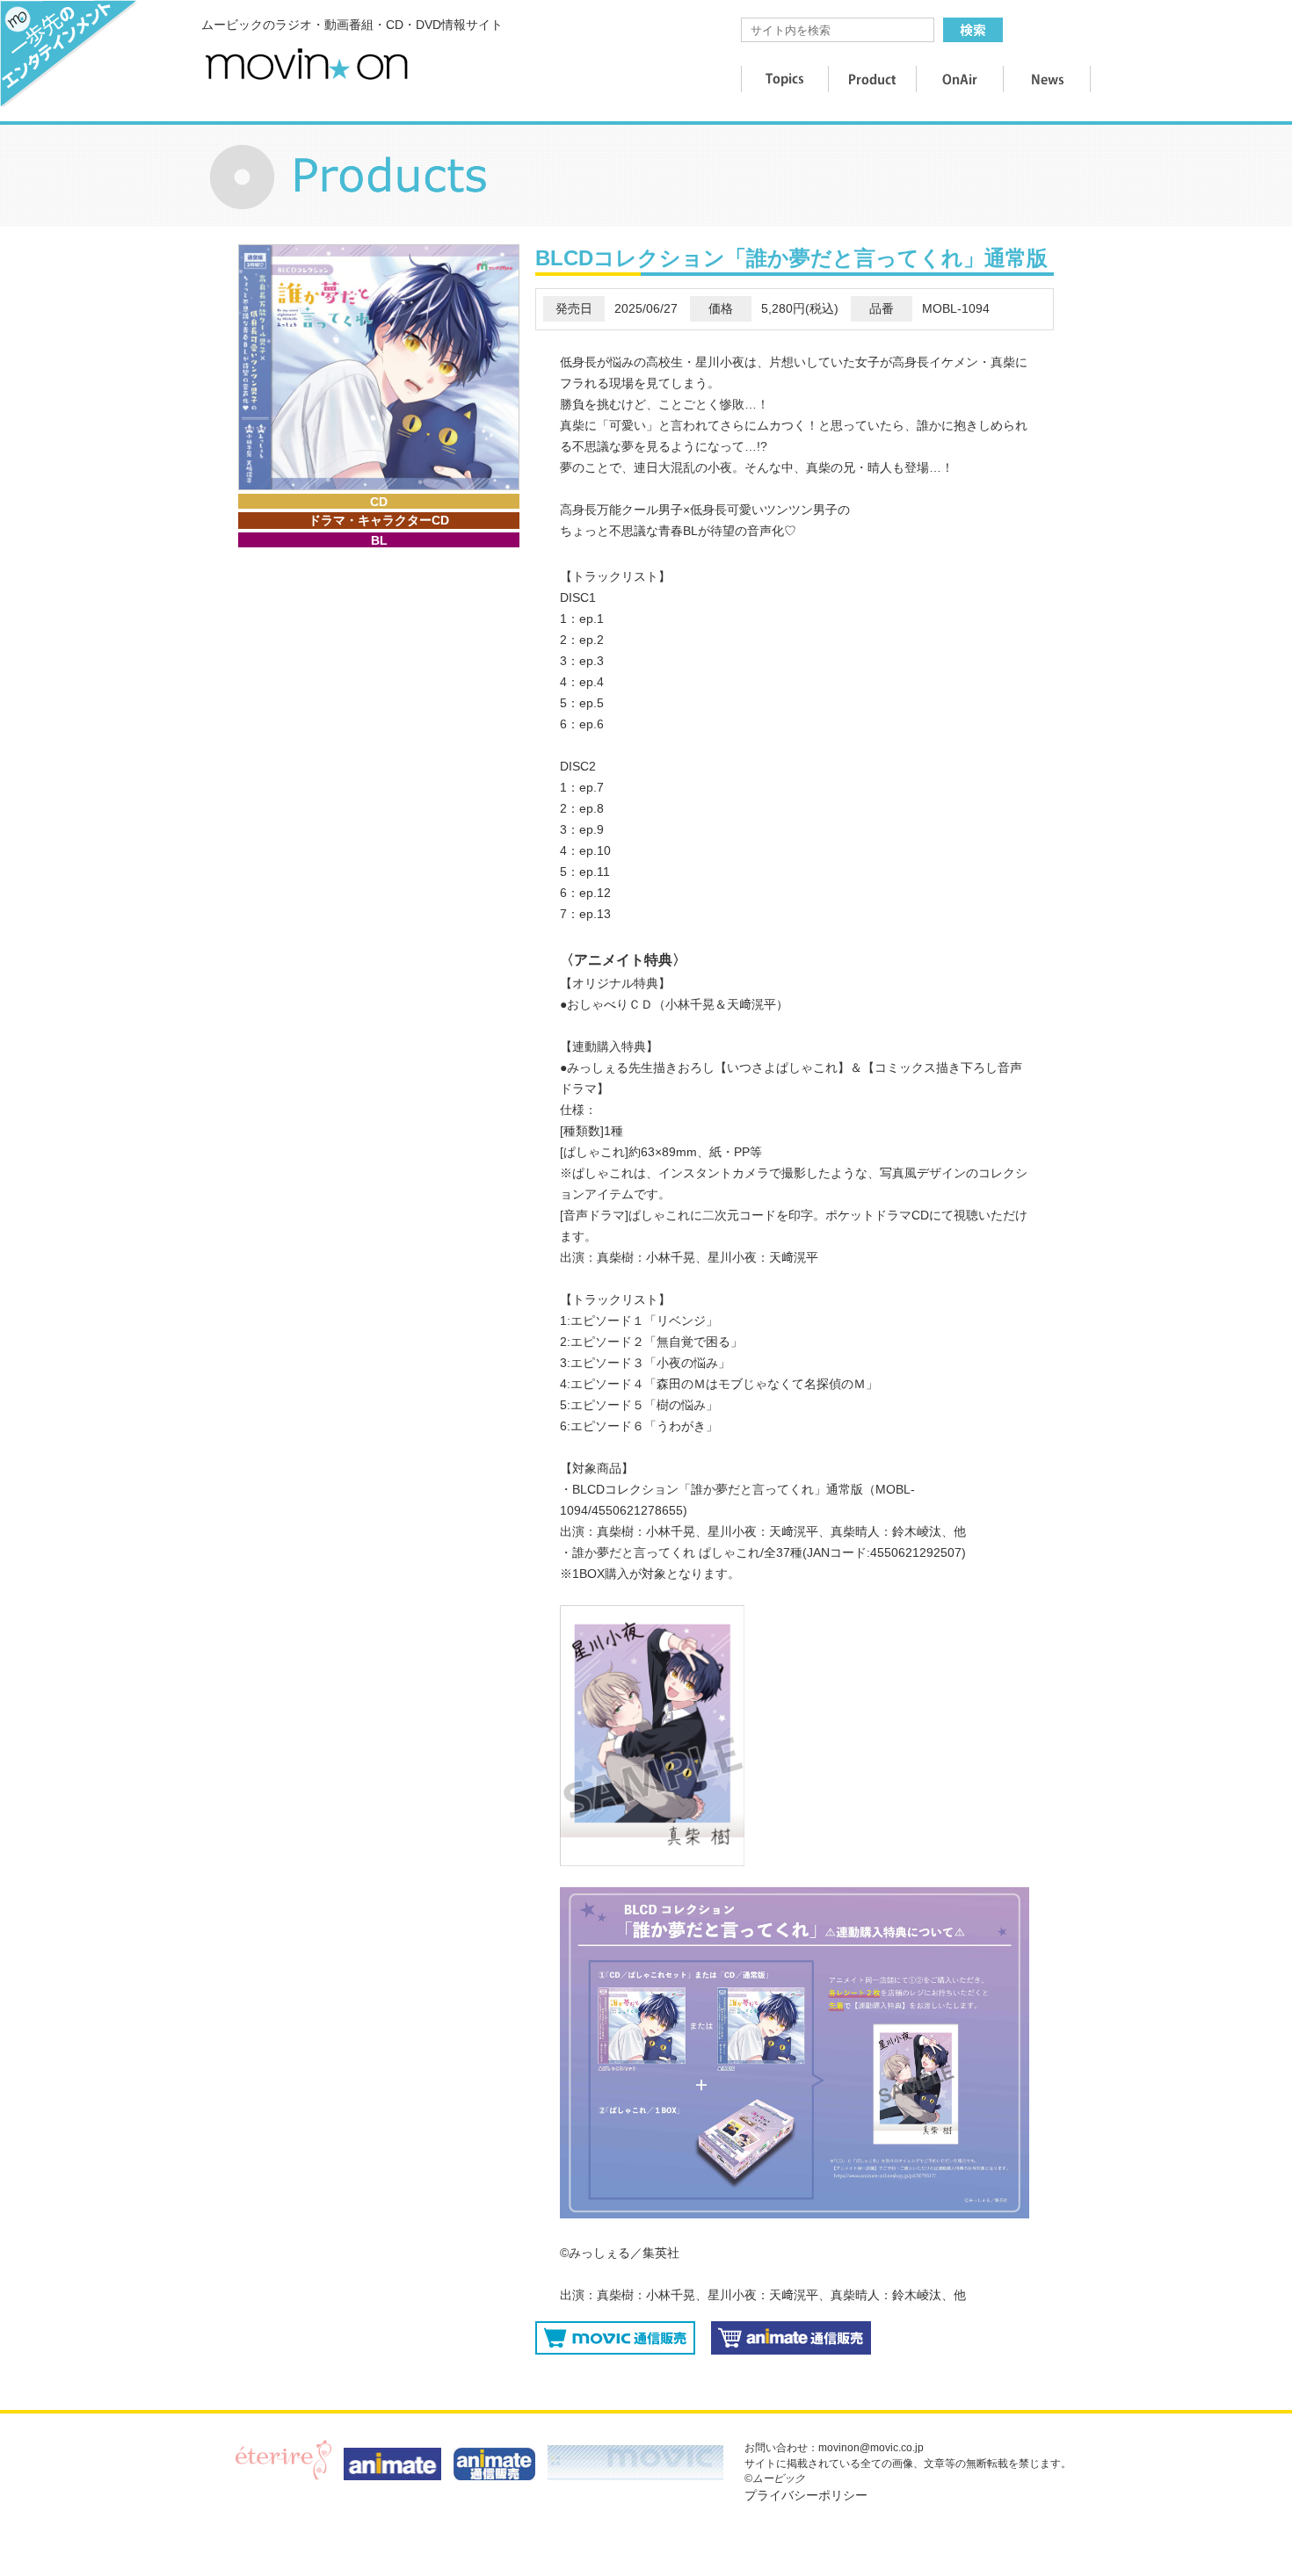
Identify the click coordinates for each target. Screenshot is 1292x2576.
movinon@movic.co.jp (871, 2448)
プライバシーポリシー (806, 2495)
